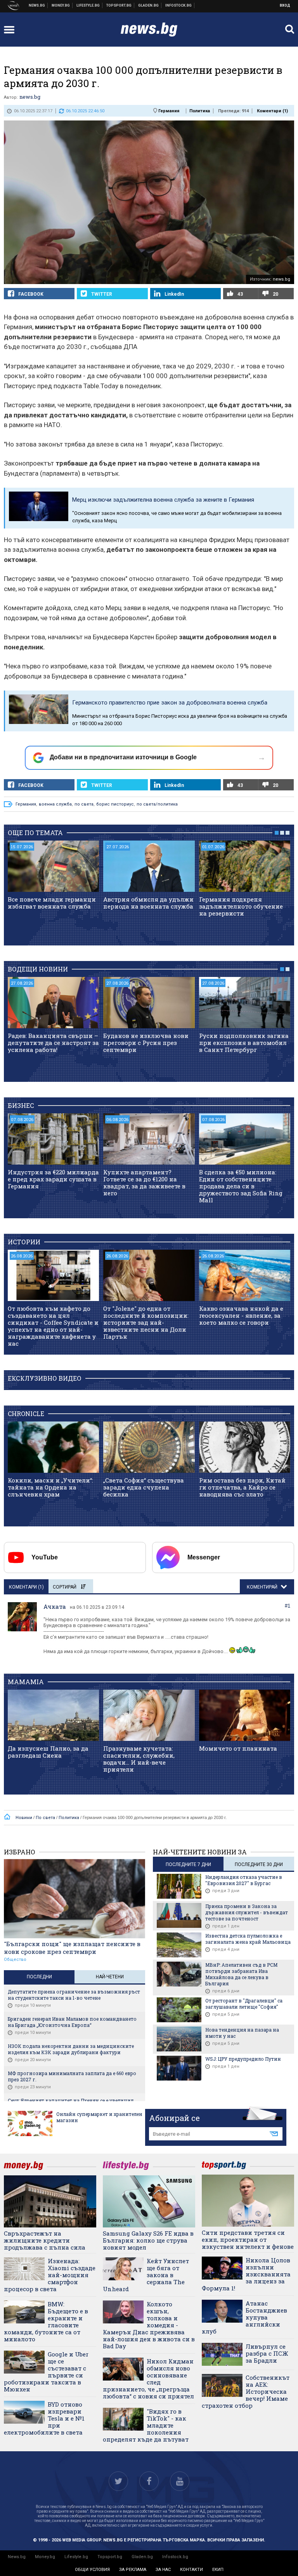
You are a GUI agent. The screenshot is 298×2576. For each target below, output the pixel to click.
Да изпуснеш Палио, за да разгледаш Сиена (48, 1752)
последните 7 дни (188, 1864)
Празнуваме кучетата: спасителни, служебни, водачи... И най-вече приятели (139, 1759)
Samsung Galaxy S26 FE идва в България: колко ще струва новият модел (148, 2240)
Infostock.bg (175, 2557)
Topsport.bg (110, 2557)
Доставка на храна (149, 5)
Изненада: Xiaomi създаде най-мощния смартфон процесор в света (50, 2275)
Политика (200, 111)
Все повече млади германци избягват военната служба (52, 903)
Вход (285, 5)
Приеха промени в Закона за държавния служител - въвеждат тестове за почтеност (247, 1912)
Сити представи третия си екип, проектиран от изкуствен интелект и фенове (248, 2239)
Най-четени (110, 1977)
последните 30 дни (259, 1864)
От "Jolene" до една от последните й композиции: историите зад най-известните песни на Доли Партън (146, 1322)
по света (84, 804)
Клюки (88, 5)
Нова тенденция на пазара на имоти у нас (242, 2033)
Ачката (55, 1606)
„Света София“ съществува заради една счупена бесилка (144, 1487)
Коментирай (263, 1587)
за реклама (133, 2570)
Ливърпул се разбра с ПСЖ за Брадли (267, 2353)
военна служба (55, 804)
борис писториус (115, 804)
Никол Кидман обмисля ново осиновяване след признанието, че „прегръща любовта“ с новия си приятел (148, 2379)
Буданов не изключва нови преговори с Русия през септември (146, 1043)
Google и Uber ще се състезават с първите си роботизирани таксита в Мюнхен (46, 2372)
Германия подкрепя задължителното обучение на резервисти (241, 906)
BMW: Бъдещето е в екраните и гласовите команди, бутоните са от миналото (46, 2321)
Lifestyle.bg (76, 2557)
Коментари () (272, 111)
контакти (191, 2570)
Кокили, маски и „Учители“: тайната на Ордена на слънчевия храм (50, 1487)
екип (218, 2570)
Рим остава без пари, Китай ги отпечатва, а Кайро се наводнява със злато (242, 1487)
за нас (163, 2570)
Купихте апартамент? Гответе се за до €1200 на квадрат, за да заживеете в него (144, 1182)
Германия (169, 111)
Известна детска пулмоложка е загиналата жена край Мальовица (248, 1939)
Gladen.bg (142, 2557)
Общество (15, 1959)
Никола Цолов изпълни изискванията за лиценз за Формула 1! (246, 2274)
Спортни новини (119, 5)
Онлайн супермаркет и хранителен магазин (99, 2117)
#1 (288, 1606)
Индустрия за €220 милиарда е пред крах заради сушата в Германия (53, 1179)
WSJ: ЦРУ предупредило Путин (243, 2059)
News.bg (17, 2557)
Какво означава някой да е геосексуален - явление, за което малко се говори (241, 1315)
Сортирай (65, 1587)
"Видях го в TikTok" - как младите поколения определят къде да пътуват (146, 2425)
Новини (37, 5)
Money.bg (45, 2557)
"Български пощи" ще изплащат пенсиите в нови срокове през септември (72, 1948)
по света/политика (157, 804)
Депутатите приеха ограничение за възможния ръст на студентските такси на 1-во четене (74, 1995)
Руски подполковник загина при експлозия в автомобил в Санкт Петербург (244, 1043)
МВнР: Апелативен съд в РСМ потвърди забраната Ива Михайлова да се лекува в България (241, 1974)
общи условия (92, 2570)
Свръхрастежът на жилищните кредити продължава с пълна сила (45, 2240)
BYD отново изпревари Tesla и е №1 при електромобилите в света (44, 2418)
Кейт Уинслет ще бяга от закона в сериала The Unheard (146, 2275)
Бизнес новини (61, 5)
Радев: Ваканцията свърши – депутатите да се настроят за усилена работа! (53, 1043)
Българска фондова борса (179, 5)
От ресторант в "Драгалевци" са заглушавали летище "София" (244, 2004)
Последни (39, 1977)
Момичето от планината (238, 1748)
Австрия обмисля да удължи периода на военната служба (148, 903)
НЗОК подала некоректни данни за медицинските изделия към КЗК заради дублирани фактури (71, 2049)
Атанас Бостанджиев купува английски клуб (244, 2317)
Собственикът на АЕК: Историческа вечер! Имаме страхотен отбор (246, 2391)
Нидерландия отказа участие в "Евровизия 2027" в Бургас (244, 1880)
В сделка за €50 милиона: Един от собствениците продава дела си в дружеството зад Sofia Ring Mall (241, 1186)
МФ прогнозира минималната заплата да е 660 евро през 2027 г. (72, 2076)
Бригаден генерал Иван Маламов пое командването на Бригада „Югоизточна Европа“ (72, 2022)
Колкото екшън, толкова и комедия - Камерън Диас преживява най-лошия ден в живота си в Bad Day (149, 2325)
